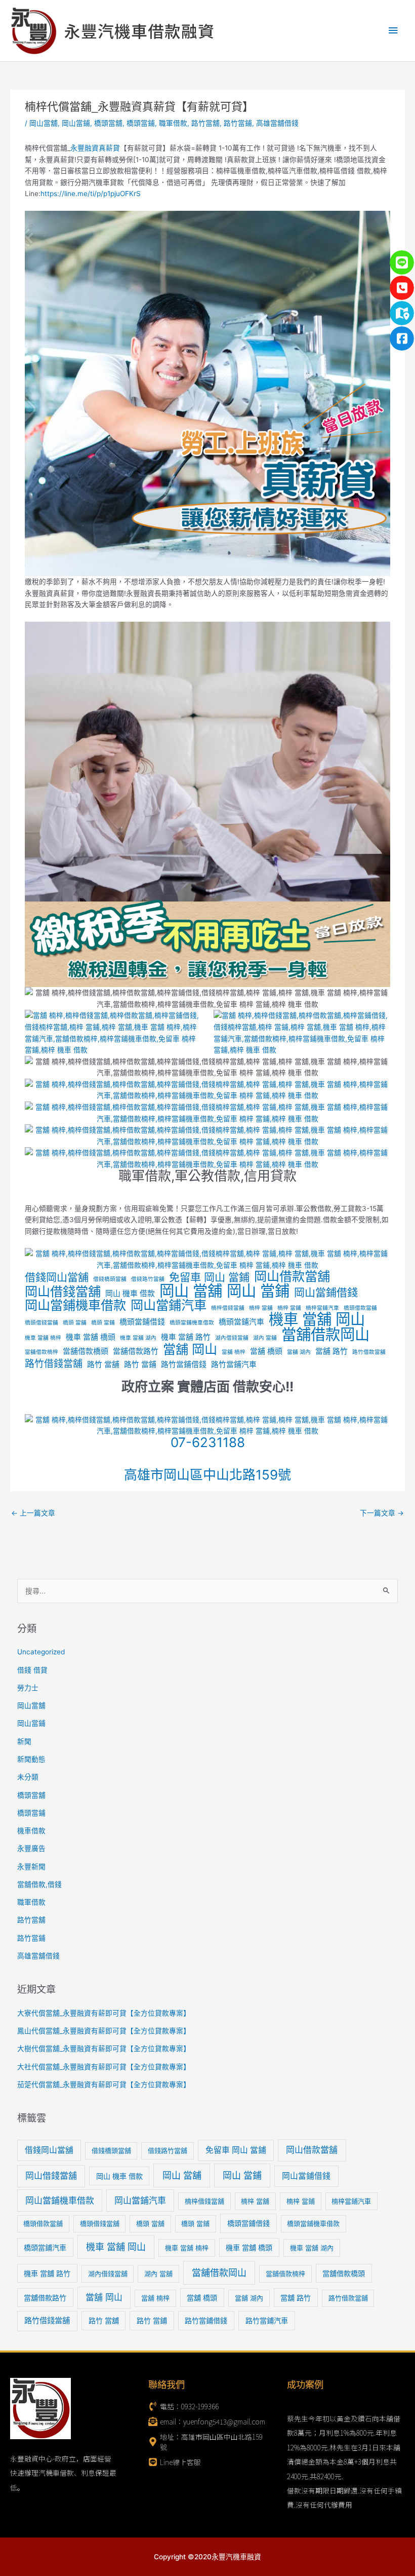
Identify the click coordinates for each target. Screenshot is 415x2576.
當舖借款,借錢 (39, 1884)
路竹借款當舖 (369, 1352)
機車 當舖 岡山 (317, 1320)
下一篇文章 (382, 1513)
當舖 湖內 (299, 1352)
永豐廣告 (31, 1848)
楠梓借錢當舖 (228, 1308)
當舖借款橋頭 (86, 1351)
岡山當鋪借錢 (326, 1293)
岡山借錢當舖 (63, 1292)
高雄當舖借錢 (277, 123)
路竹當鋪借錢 (184, 1365)
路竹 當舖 (103, 1365)
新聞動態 (31, 1759)
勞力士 (28, 1688)
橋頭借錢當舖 (41, 1323)
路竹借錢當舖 (54, 1364)
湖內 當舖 (265, 1338)
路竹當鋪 (238, 123)
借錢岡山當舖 (57, 1278)
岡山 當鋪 (258, 1291)
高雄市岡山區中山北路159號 (207, 1475)
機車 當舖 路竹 (186, 1337)
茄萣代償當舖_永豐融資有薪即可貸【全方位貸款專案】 (104, 2085)
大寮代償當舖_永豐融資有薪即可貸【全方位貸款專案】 (104, 2013)
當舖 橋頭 (266, 1351)
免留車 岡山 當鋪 (209, 1278)
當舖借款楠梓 (41, 1352)
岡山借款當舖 (292, 1277)
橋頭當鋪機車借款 (192, 1323)
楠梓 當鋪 (289, 1308)
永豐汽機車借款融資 (139, 30)
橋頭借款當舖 (360, 1308)
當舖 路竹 (331, 1351)
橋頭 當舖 (75, 1323)
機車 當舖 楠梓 (43, 1338)
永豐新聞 (31, 1867)
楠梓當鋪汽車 (322, 1308)
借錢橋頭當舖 (110, 1279)
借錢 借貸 (32, 1670)
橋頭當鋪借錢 (142, 1322)
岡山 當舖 (191, 1291)
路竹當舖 (205, 123)
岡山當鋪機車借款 (75, 1305)
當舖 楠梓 (234, 1352)
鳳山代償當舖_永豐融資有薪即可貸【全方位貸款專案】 (104, 2031)
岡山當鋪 (76, 123)
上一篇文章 (33, 1513)
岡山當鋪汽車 (169, 1305)
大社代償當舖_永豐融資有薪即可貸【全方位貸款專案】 (104, 2067)
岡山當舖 (44, 123)
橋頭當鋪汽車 (241, 1322)
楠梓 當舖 (261, 1308)
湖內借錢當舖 (232, 1338)
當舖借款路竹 (136, 1351)
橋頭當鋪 (141, 123)
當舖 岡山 (190, 1350)
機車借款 (31, 1831)
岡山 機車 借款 (130, 1294)
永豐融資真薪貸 (95, 148)
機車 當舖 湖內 (138, 1338)
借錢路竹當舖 (148, 1279)
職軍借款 (173, 123)
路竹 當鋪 (140, 1365)
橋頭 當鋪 (103, 1323)
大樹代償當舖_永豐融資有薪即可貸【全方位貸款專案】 (104, 2049)
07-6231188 (208, 1442)
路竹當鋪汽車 (234, 1365)
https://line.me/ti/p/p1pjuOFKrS (91, 194)
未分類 (28, 1777)
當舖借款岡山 (325, 1335)
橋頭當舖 (108, 123)
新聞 (24, 1741)
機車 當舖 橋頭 (91, 1337)
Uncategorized (41, 1652)
